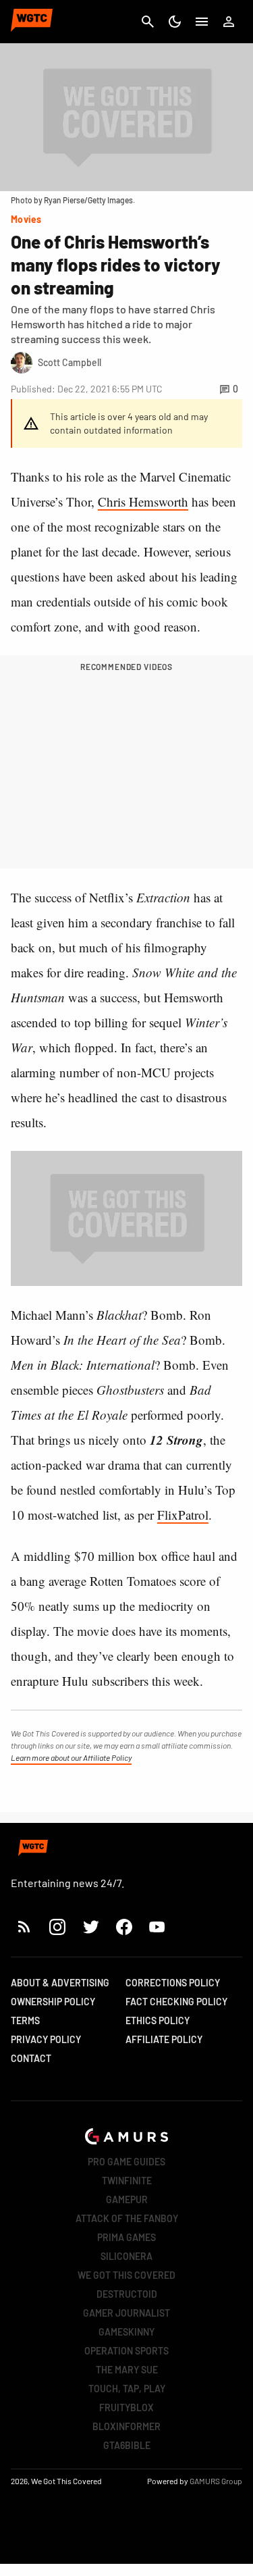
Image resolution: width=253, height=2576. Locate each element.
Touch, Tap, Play (127, 2389)
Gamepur (127, 2199)
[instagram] (57, 1927)
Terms (25, 2020)
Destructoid (127, 2294)
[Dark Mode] (175, 22)
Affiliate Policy (164, 2039)
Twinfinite (127, 2181)
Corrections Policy (173, 1983)
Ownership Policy (53, 2002)
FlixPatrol (183, 1515)
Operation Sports (126, 2351)
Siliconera (126, 2256)
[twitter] (90, 1927)
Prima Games (126, 2237)
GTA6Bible (127, 2445)
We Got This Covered (126, 2275)
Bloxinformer (126, 2426)
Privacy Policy (46, 2039)
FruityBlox (126, 2407)
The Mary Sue (127, 2370)
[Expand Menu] (202, 22)
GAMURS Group (216, 2481)
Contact (31, 2058)
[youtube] (157, 1927)
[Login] (229, 22)
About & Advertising (60, 1983)
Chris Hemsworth (143, 501)
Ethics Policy (158, 2020)
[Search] (148, 22)
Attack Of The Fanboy (127, 2218)
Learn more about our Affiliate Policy (71, 1757)
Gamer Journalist (126, 2313)
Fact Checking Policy (176, 2002)
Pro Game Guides (126, 2162)
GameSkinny (126, 2332)
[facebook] (124, 1927)
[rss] (24, 1927)
